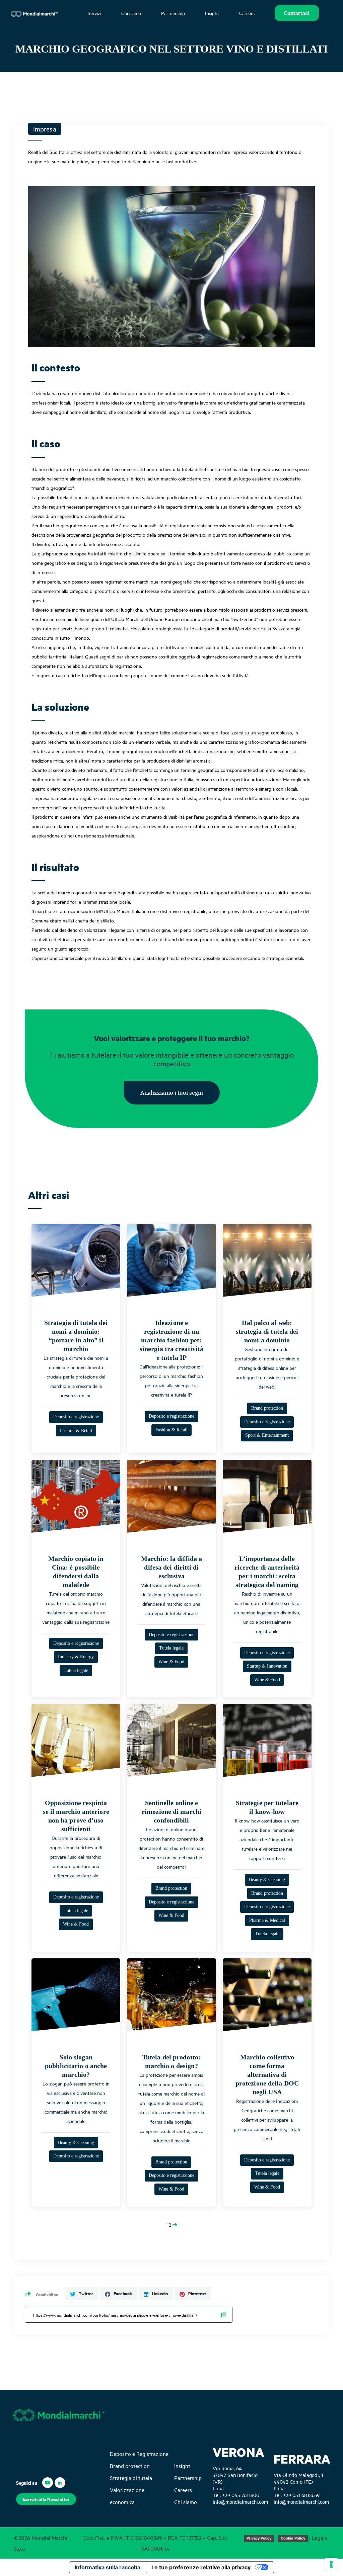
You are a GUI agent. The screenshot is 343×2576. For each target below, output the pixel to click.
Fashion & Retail (76, 1431)
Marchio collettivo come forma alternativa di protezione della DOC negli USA (267, 2074)
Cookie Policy (293, 2538)
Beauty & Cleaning (267, 1880)
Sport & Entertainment (267, 1435)
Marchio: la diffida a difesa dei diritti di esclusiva (171, 1567)
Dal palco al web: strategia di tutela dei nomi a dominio (267, 1331)
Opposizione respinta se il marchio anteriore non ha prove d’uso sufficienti (76, 1816)
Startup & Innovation (267, 1666)
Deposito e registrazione (76, 1417)
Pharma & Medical (267, 1920)
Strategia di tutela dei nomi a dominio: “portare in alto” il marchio (76, 1336)
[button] (172, 1093)
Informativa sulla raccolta (108, 2567)
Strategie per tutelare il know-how (267, 1807)
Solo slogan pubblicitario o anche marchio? (76, 2066)
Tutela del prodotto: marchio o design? (171, 2061)
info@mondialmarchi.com (240, 2502)
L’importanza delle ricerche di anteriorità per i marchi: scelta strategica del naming (267, 1572)
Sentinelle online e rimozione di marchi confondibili (171, 1811)
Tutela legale (76, 1670)
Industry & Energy (76, 1657)
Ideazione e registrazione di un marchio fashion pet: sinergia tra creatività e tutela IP (171, 1340)
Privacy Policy (259, 2538)
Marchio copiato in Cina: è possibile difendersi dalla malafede (76, 1572)
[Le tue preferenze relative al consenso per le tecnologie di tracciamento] (331, 2564)
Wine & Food (171, 1662)
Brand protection (267, 1408)
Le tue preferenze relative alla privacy (201, 2567)
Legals (319, 2538)
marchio (43, 911)
